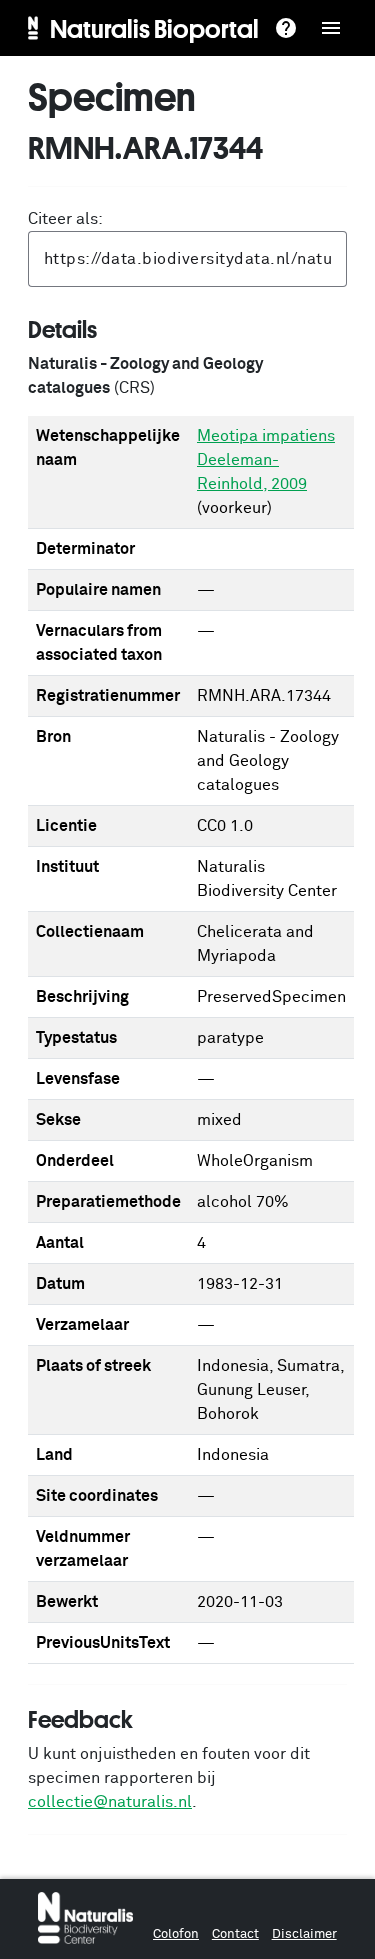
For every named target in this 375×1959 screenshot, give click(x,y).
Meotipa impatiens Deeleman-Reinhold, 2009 (266, 460)
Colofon (176, 1934)
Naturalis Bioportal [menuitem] (154, 28)
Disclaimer (304, 1934)
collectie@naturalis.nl (110, 1802)
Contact (235, 1934)
